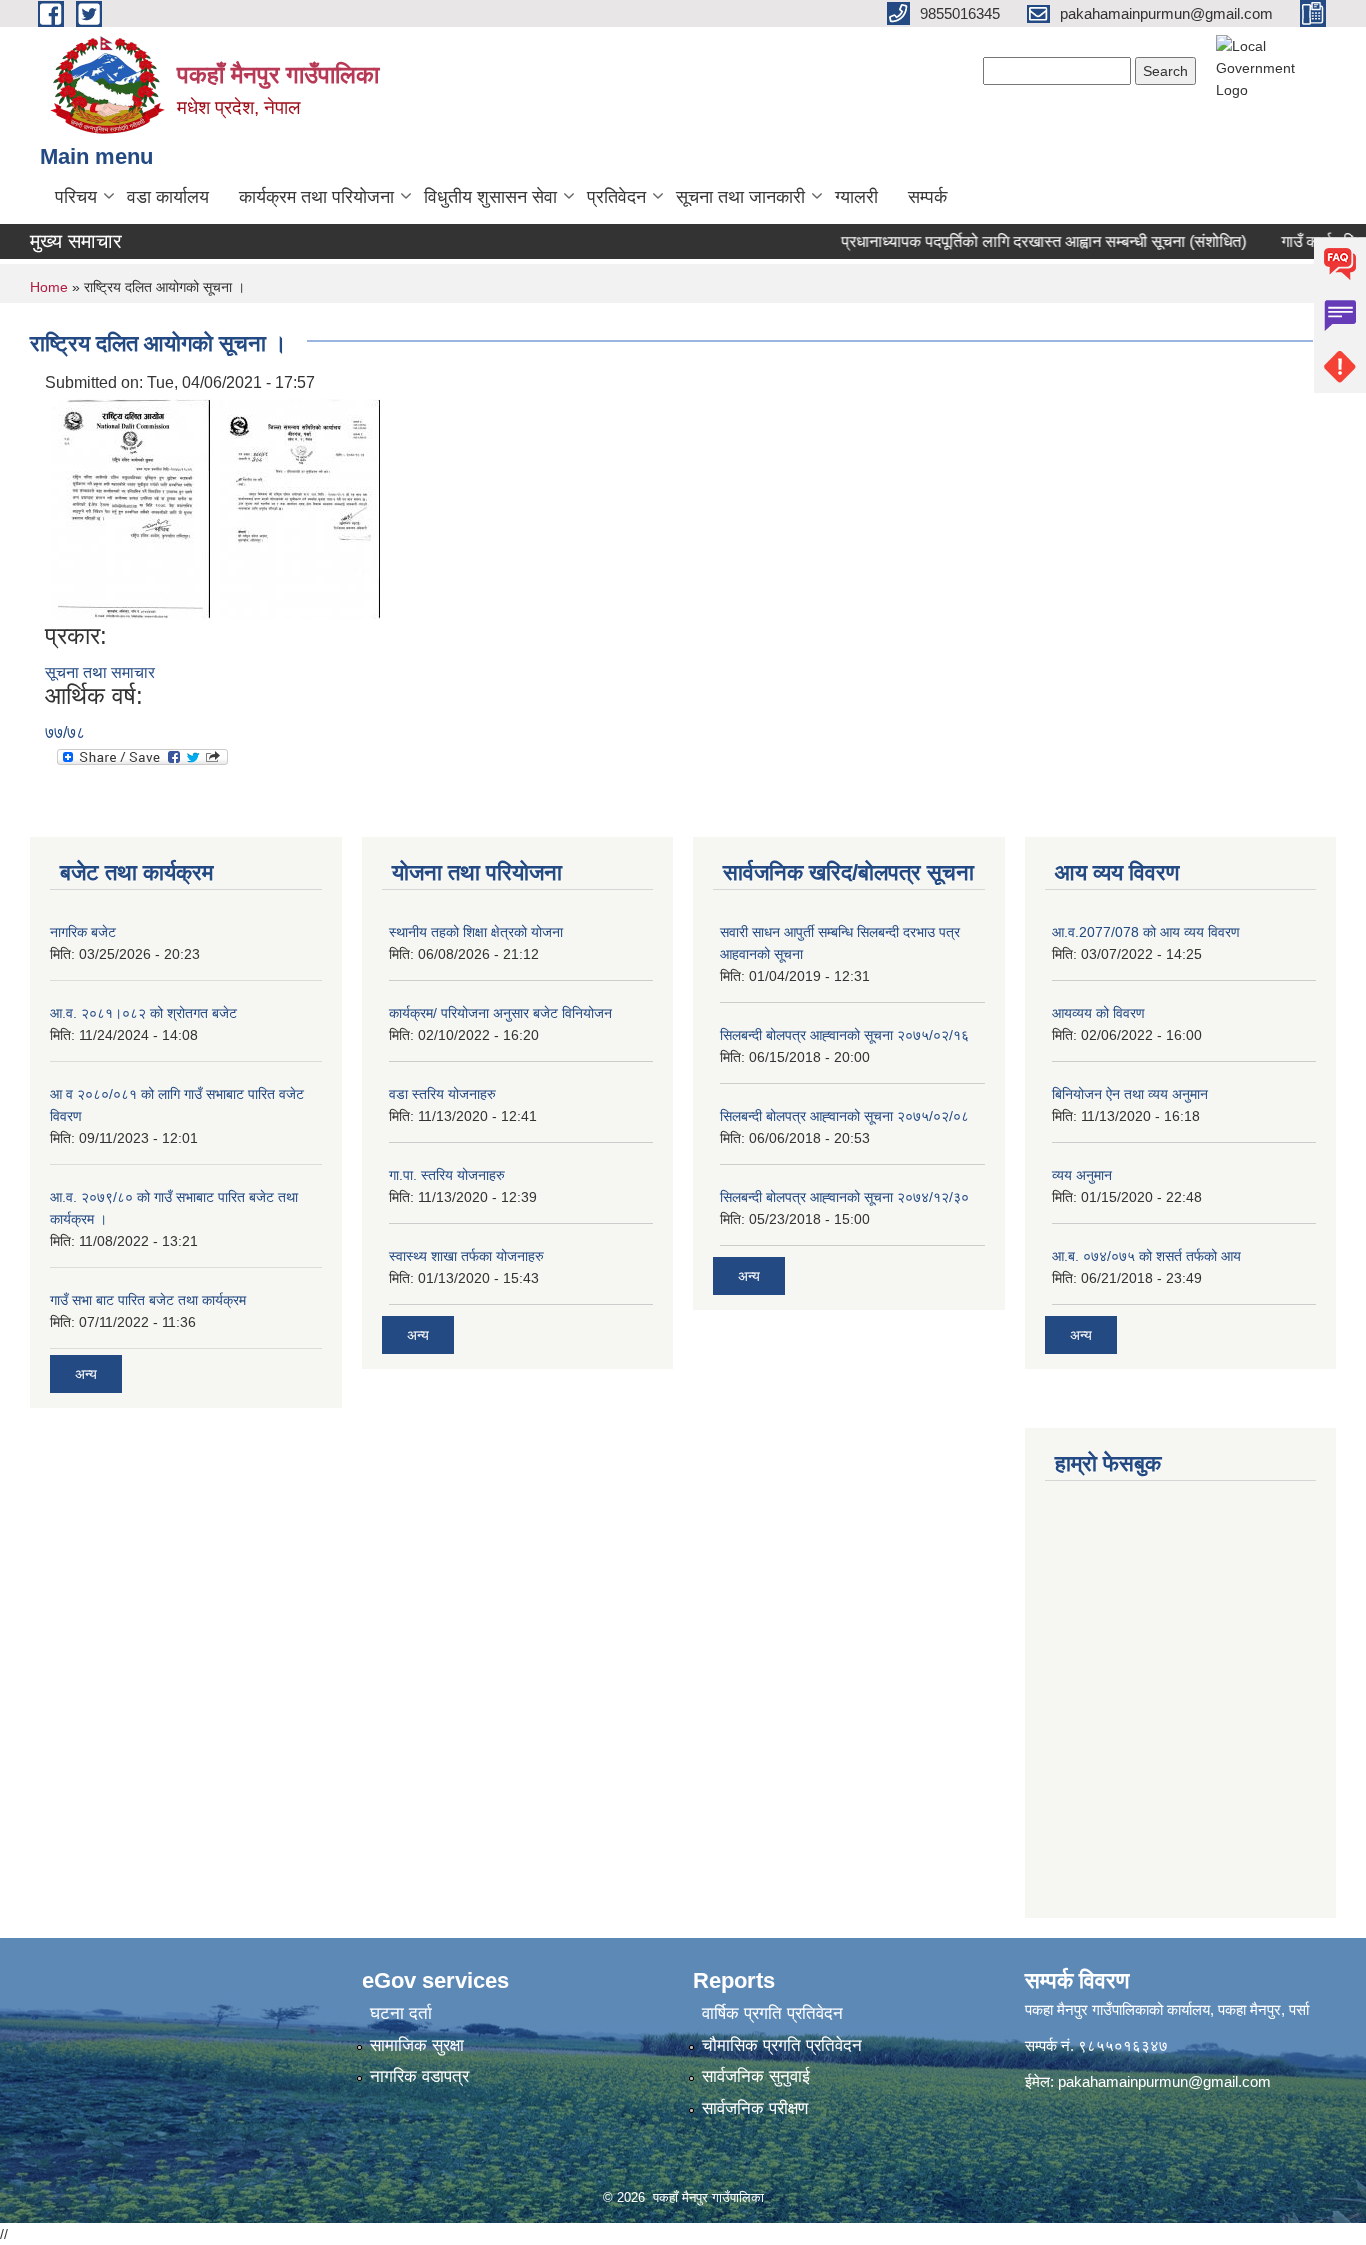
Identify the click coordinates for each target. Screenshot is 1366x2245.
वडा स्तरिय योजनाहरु (442, 1094)
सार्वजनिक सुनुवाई (756, 2076)
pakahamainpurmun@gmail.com (1164, 2081)
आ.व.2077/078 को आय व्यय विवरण (1146, 932)
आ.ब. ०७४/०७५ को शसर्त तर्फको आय (1146, 1256)
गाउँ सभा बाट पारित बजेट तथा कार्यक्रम (148, 1300)
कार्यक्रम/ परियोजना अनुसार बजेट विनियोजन (500, 1013)
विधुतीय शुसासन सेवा (490, 197)
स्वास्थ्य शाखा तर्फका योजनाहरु (466, 1256)
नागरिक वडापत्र (419, 2076)
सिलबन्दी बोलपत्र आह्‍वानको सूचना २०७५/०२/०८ (844, 1116)
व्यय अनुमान (1082, 1175)
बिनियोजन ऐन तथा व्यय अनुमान (1130, 1094)
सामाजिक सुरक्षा (417, 2045)
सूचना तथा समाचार (100, 672)
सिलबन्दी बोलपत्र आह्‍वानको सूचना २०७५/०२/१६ (844, 1035)
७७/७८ (65, 732)
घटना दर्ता (401, 2013)
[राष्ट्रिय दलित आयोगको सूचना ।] (130, 507)
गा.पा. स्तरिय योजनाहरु (447, 1175)
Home (49, 287)
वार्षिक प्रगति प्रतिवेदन (772, 2013)
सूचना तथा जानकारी (740, 197)
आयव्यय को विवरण (1098, 1013)
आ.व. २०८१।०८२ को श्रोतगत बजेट (143, 1013)
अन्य (86, 1374)
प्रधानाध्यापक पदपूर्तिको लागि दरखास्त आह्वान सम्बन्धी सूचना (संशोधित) (1022, 241)
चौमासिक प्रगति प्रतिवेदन (782, 2045)
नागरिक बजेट (83, 932)
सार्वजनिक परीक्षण (755, 2108)
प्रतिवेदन (616, 197)
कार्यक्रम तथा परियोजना (316, 197)
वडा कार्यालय (168, 197)
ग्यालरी (856, 197)
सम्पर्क (927, 197)
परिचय (76, 197)
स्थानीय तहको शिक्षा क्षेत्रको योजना (476, 932)
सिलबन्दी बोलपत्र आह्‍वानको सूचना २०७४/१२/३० (844, 1197)
